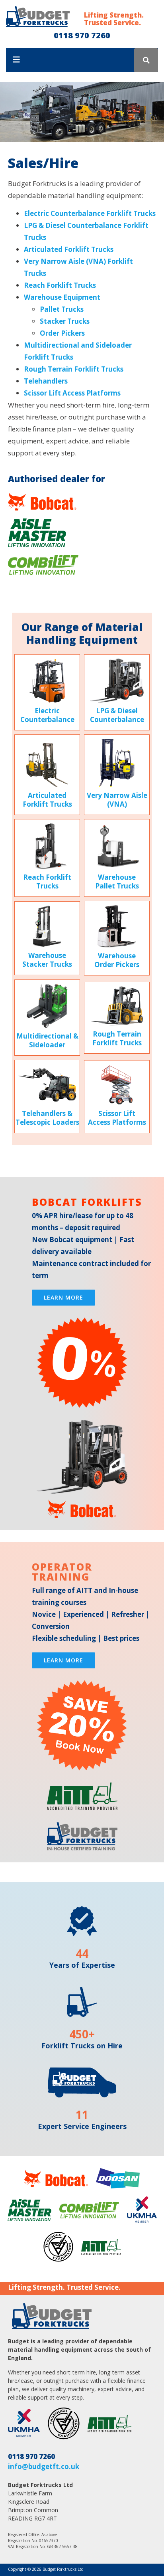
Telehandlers (46, 381)
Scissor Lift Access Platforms (72, 393)
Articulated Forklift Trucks (69, 249)
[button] (146, 60)
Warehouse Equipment (62, 297)
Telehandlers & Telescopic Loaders (47, 1118)
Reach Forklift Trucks (60, 285)
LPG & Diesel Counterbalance (117, 715)
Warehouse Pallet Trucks (117, 881)
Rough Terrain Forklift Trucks (74, 369)
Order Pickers (62, 333)
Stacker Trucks (65, 321)
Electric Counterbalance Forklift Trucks (90, 213)
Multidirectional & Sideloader (47, 1040)
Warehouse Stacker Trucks (47, 960)
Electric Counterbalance (47, 715)
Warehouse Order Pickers (117, 960)
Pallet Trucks (62, 309)
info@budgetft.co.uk (44, 2466)
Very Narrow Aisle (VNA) (117, 800)
